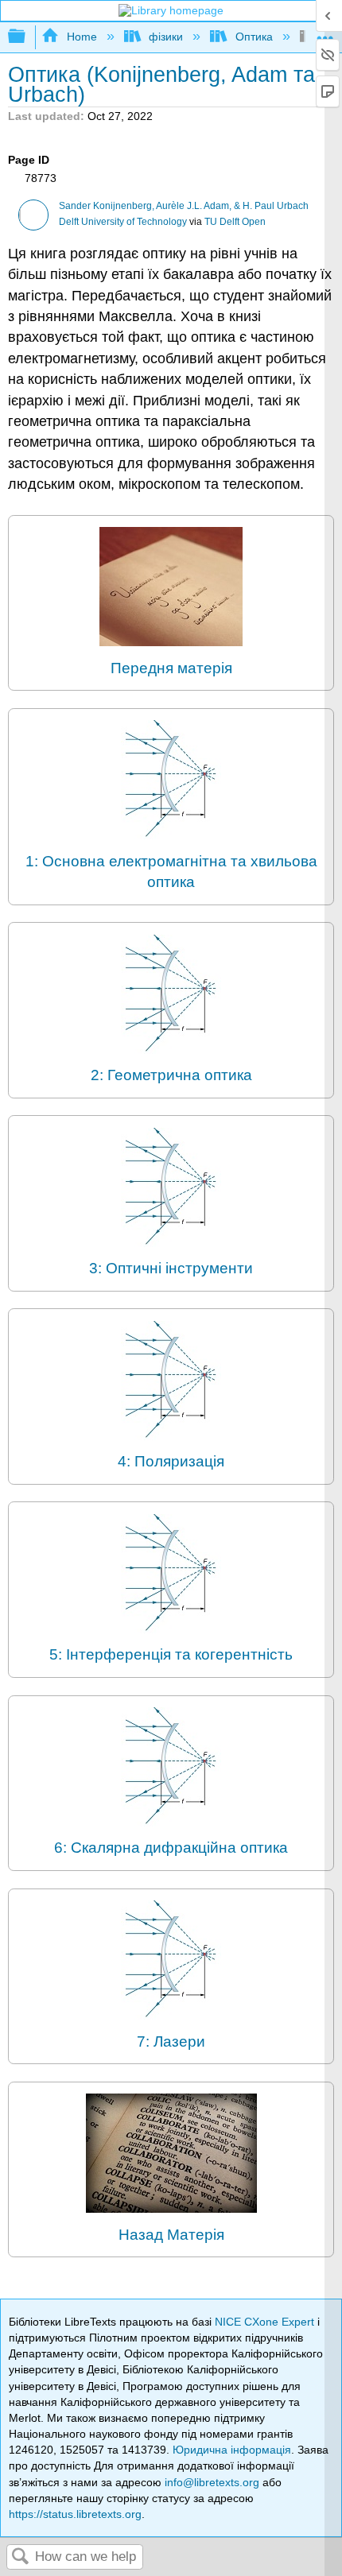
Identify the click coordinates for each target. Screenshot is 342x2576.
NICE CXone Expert (266, 2322)
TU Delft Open (235, 222)
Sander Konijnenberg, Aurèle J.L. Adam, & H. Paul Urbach (184, 206)
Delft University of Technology (123, 222)
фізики (166, 37)
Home (82, 37)
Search (21, 2557)
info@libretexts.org (212, 2482)
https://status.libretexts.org (75, 2514)
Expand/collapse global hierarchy (27, 37)
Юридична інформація (232, 2450)
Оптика (254, 37)
